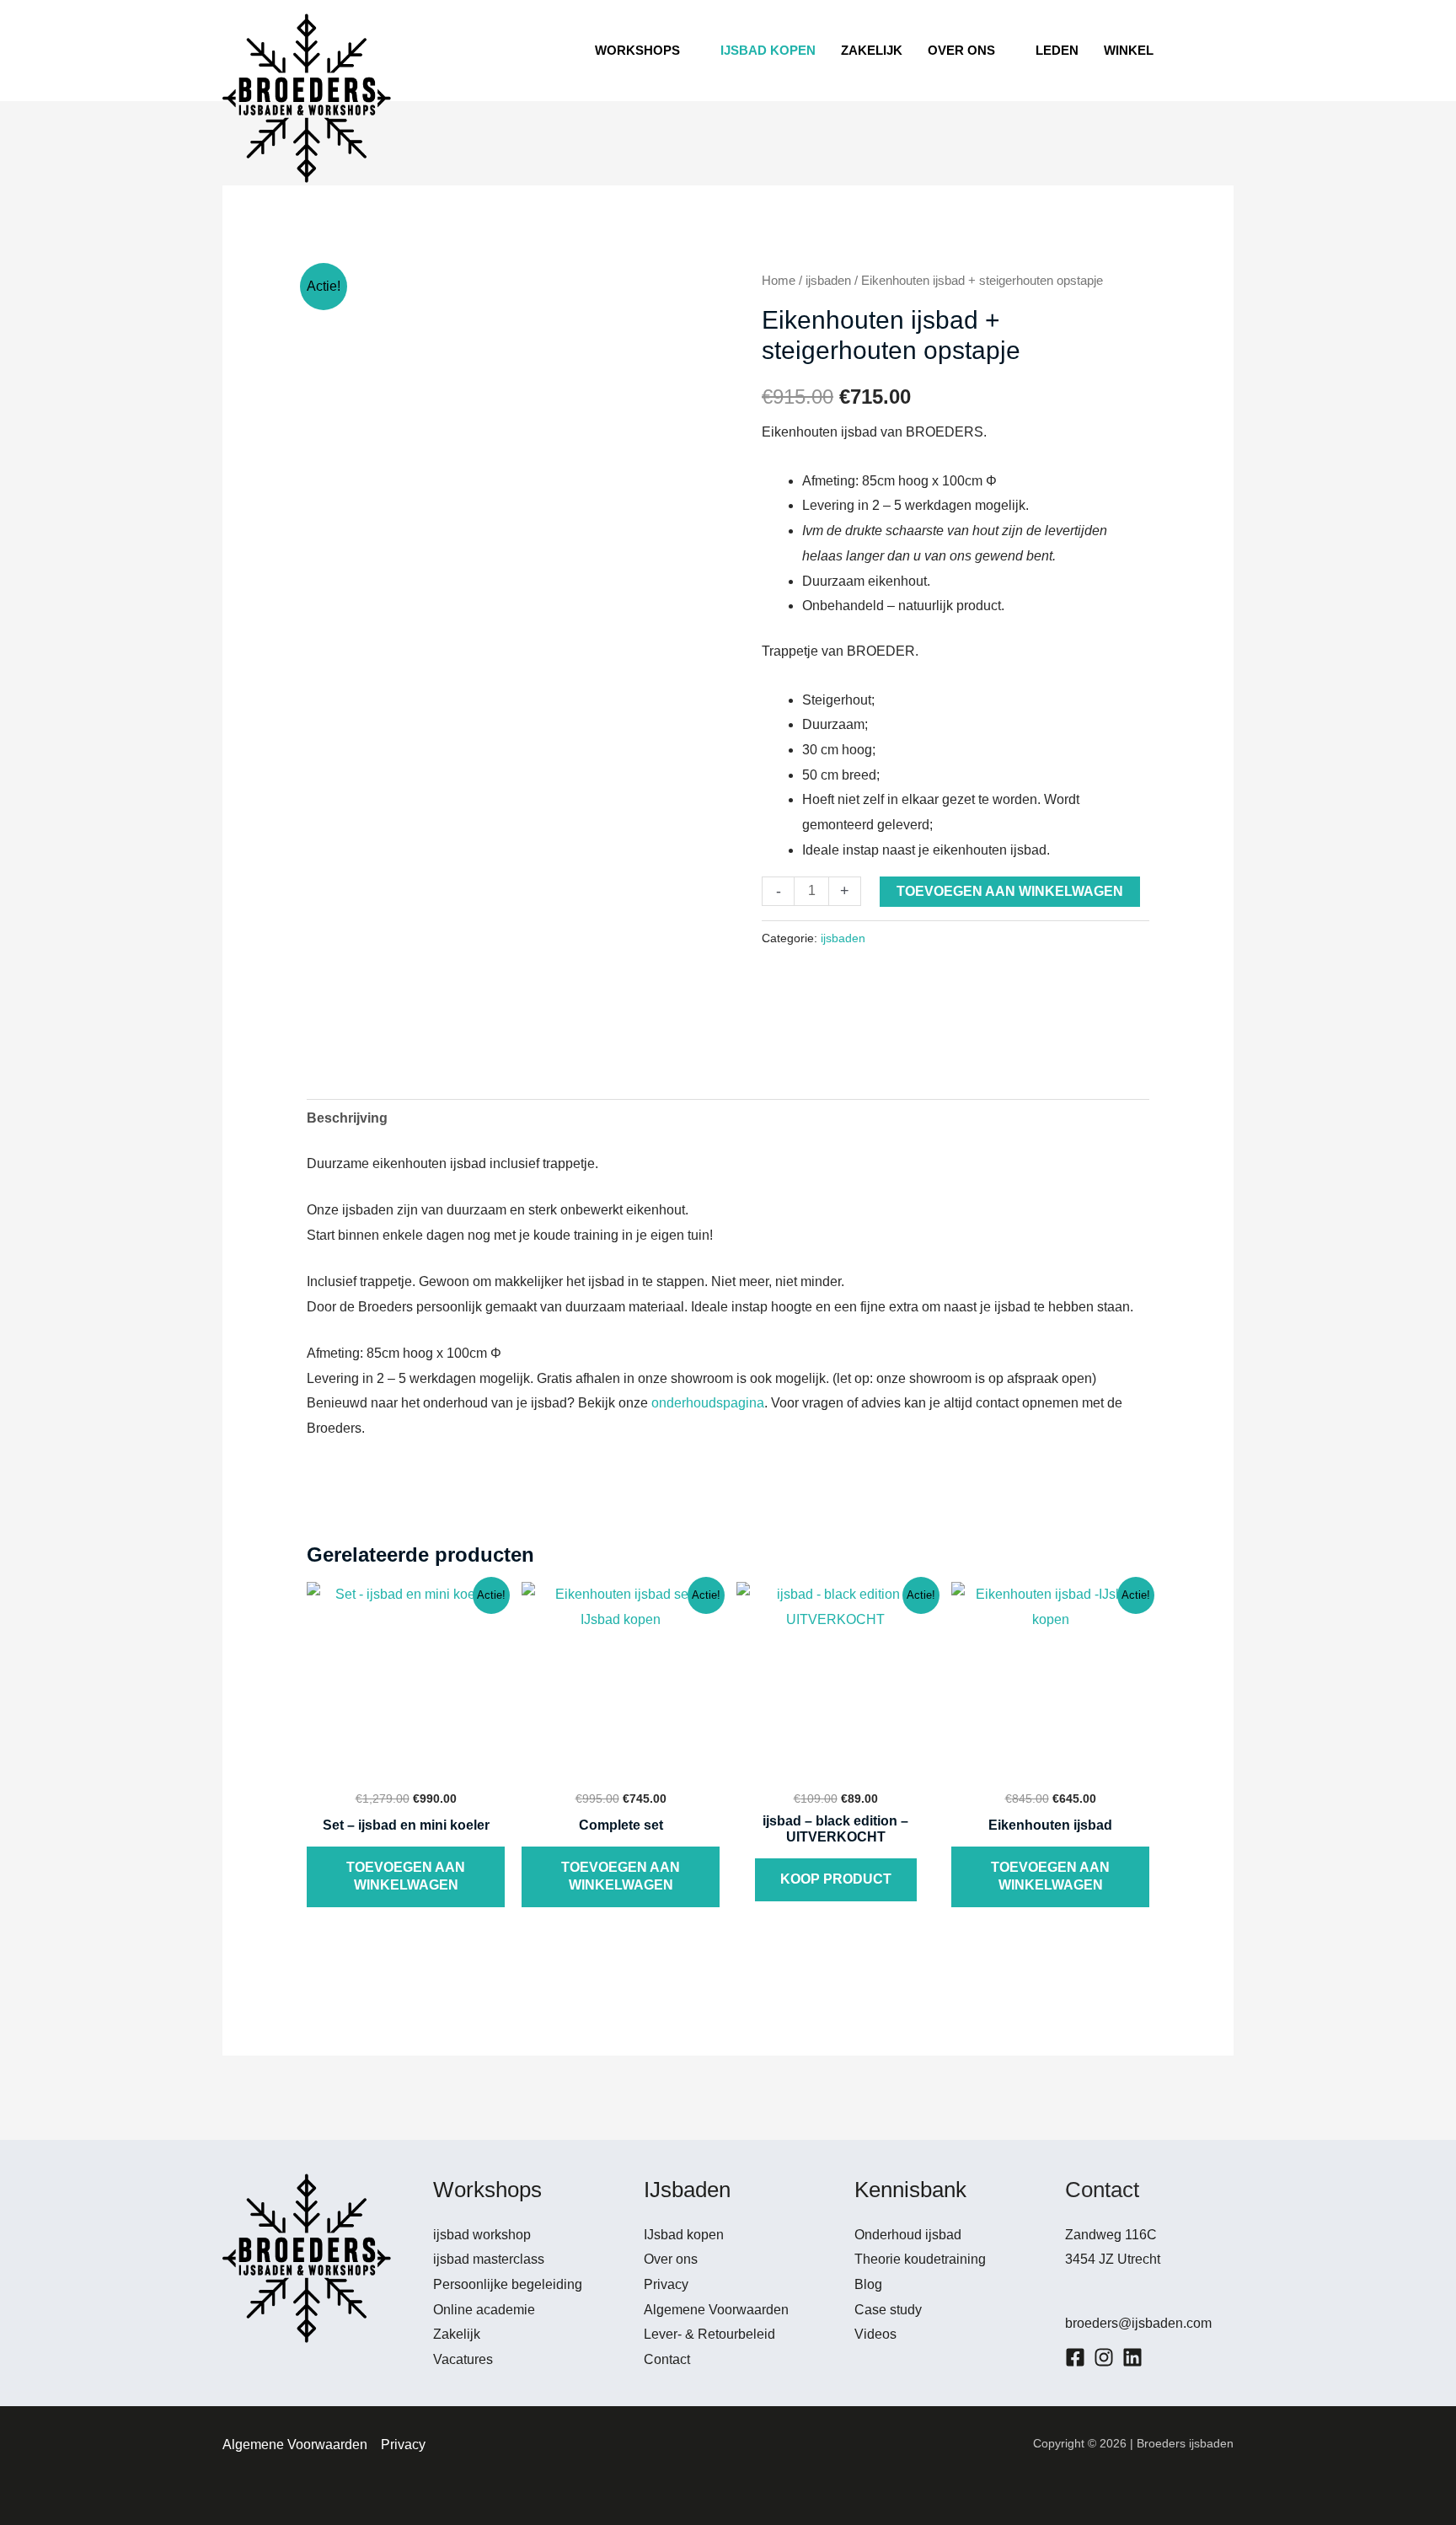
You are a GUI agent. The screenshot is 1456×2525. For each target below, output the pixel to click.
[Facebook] (1075, 2357)
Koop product (836, 1879)
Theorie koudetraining (920, 2259)
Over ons (671, 2259)
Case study (888, 2310)
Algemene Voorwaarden (716, 2310)
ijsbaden (828, 281)
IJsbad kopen (684, 2235)
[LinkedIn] (1132, 2357)
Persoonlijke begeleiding (508, 2284)
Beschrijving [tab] (347, 1118)
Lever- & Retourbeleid (709, 2334)
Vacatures (463, 2359)
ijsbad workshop (482, 2235)
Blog (868, 2284)
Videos (875, 2334)
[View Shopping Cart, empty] (1208, 50)
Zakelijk (457, 2334)
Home (779, 281)
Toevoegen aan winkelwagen (1010, 891)
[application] (688, 50)
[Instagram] (1104, 2357)
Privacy (666, 2284)
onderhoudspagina (708, 1403)
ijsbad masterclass (489, 2259)
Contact (667, 2359)
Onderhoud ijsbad (908, 2235)
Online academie (484, 2310)
